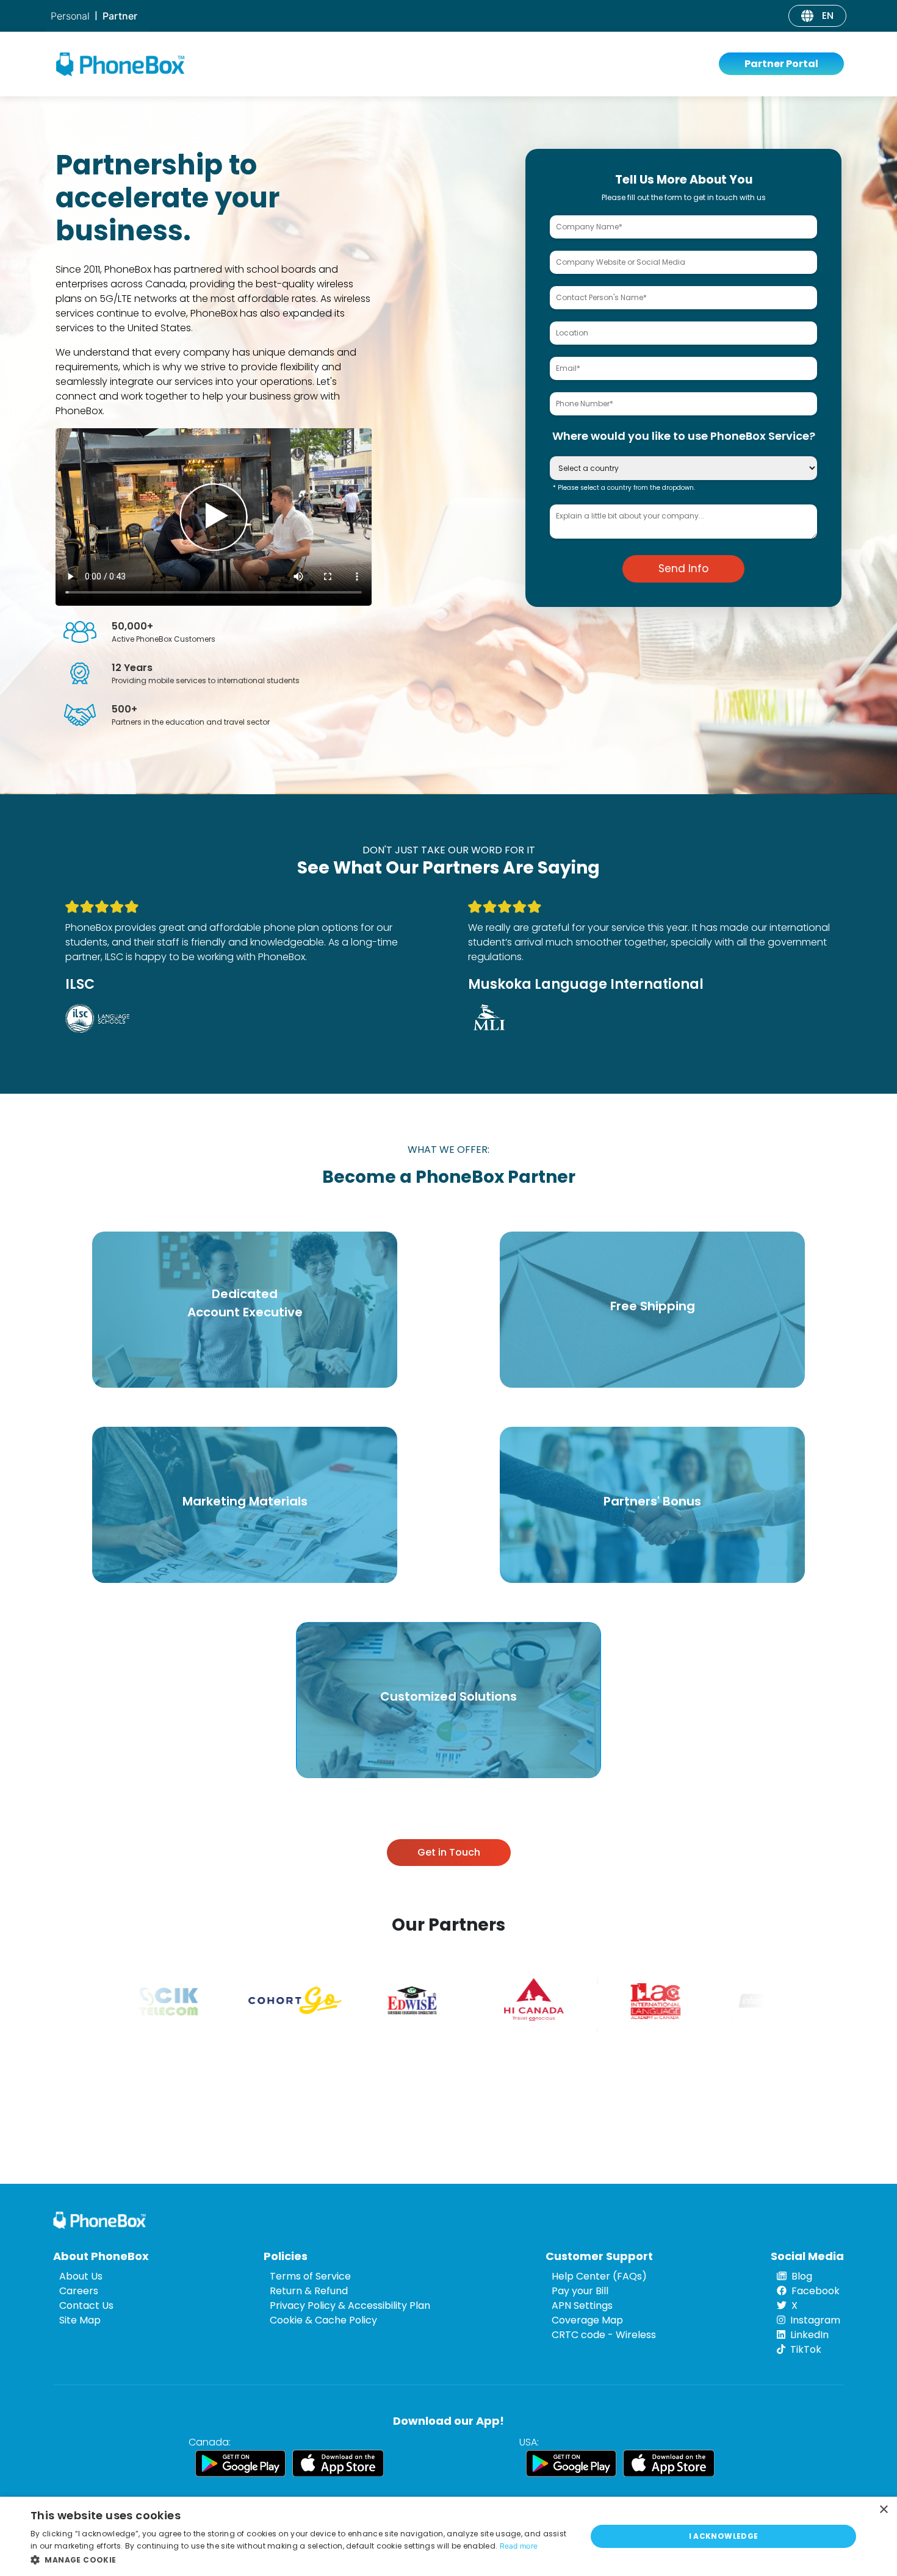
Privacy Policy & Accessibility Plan (350, 2305)
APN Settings (582, 2305)
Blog (802, 2276)
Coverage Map (587, 2320)
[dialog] (448, 2536)
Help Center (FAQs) (599, 2276)
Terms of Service (310, 2276)
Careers (79, 2291)
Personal (70, 16)
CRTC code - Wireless (604, 2335)
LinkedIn (809, 2335)
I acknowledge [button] (724, 2536)
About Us (81, 2276)
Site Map (80, 2320)
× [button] (883, 2510)
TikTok (806, 2349)
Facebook (816, 2291)
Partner (120, 16)
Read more (519, 2546)
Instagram (815, 2320)
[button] (300, 2560)
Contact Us (86, 2305)
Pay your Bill (580, 2291)
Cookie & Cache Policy (323, 2320)
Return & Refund (309, 2291)
